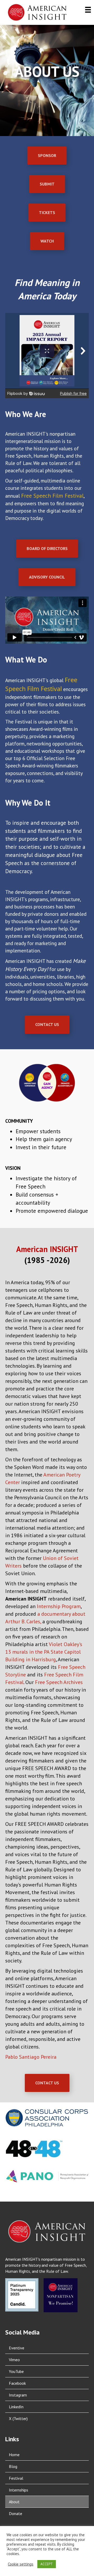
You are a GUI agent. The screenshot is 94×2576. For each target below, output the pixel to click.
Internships (19, 2490)
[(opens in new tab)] (47, 2117)
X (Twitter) (18, 2418)
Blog (13, 2466)
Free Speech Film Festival (52, 496)
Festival (16, 2478)
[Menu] (88, 10)
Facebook (17, 2383)
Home (14, 2455)
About (14, 2502)
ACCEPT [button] (47, 2564)
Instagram (18, 2395)
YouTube (16, 2371)
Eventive (17, 2348)
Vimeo (14, 2360)
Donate (16, 2513)
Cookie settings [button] (21, 2564)
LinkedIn (16, 2407)
